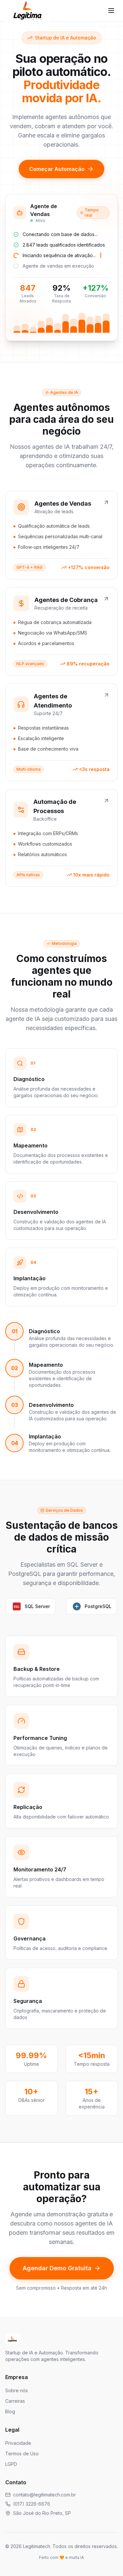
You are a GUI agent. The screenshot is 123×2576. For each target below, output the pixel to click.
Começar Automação (57, 169)
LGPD (11, 2464)
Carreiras (15, 2401)
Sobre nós (17, 2390)
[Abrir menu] (111, 11)
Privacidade (18, 2443)
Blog (10, 2411)
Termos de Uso (22, 2454)
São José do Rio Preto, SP (42, 2513)
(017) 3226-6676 (32, 2504)
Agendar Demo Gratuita (57, 2268)
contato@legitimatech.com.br (44, 2495)
